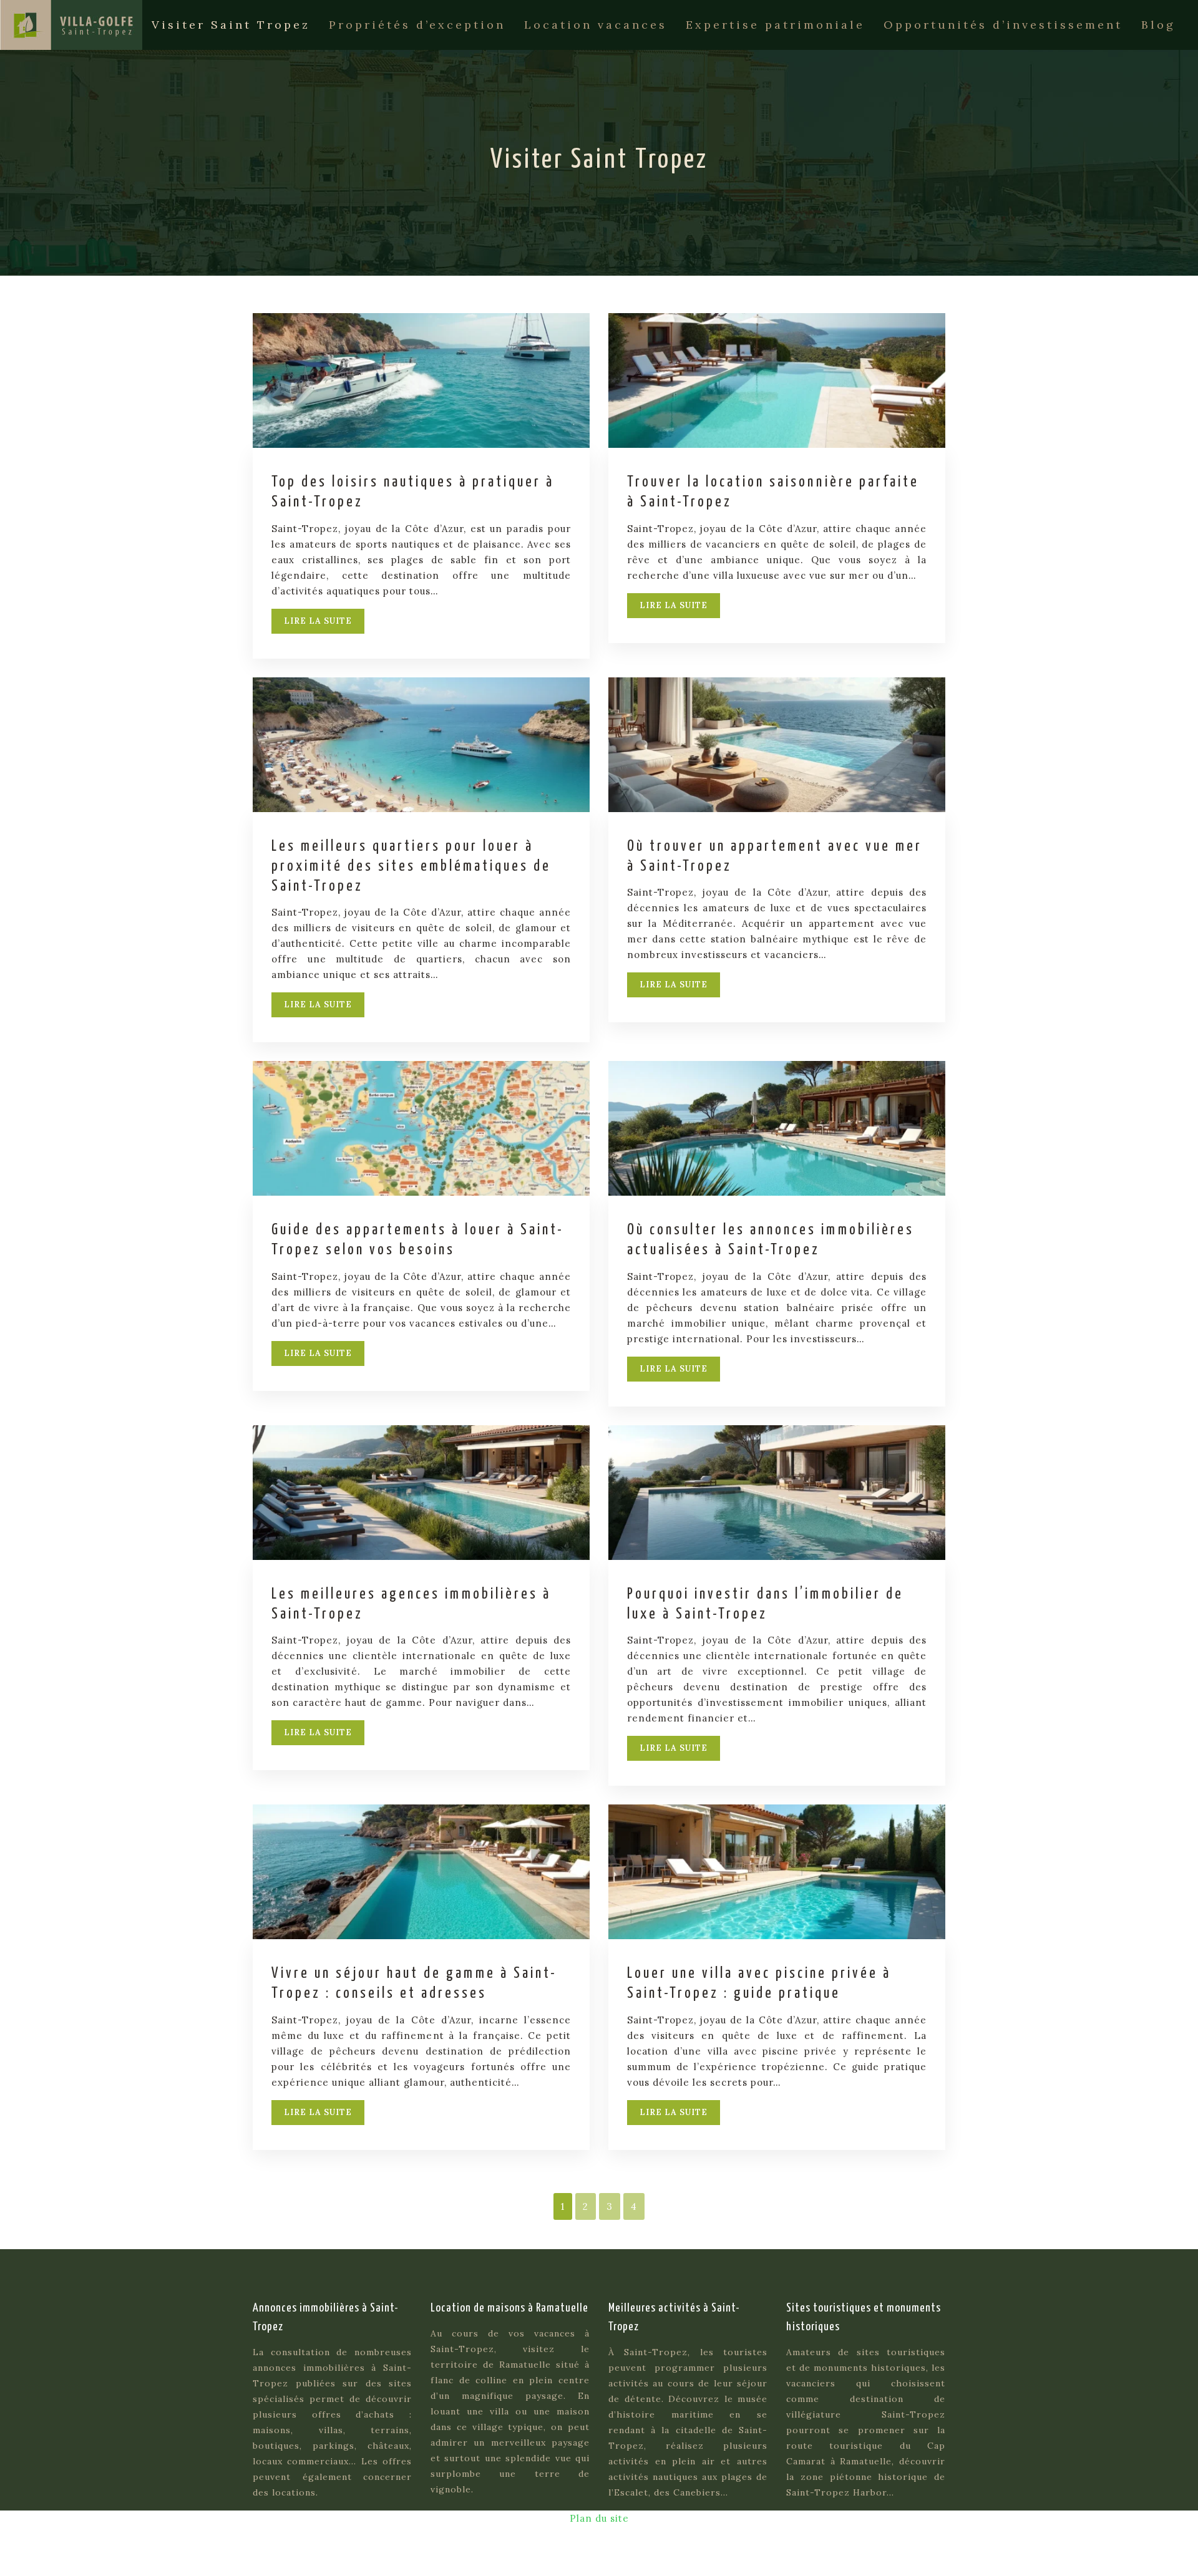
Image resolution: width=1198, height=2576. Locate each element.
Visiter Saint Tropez (231, 25)
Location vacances (596, 25)
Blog (1158, 25)
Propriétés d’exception (417, 25)
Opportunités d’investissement (1003, 25)
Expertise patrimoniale (775, 25)
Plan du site (599, 2518)
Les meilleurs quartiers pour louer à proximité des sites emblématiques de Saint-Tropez (411, 867)
